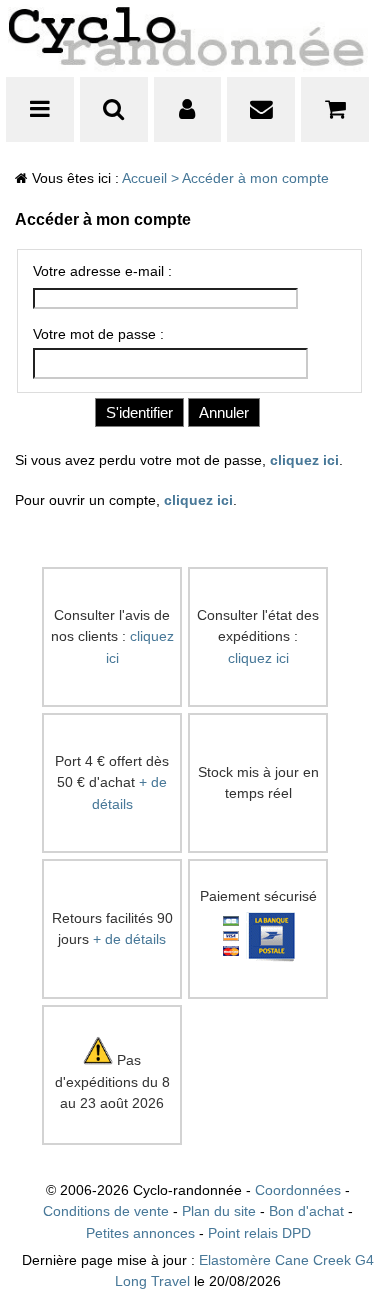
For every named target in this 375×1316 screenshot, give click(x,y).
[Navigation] (40, 109)
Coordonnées (298, 1190)
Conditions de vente (106, 1211)
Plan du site (219, 1211)
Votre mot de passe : (98, 334)
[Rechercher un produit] (114, 109)
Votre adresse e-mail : (102, 271)
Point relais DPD (259, 1233)
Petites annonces (140, 1233)
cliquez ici (304, 460)
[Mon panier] (335, 109)
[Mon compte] (188, 109)
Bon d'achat (306, 1211)
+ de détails (129, 939)
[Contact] (261, 109)
